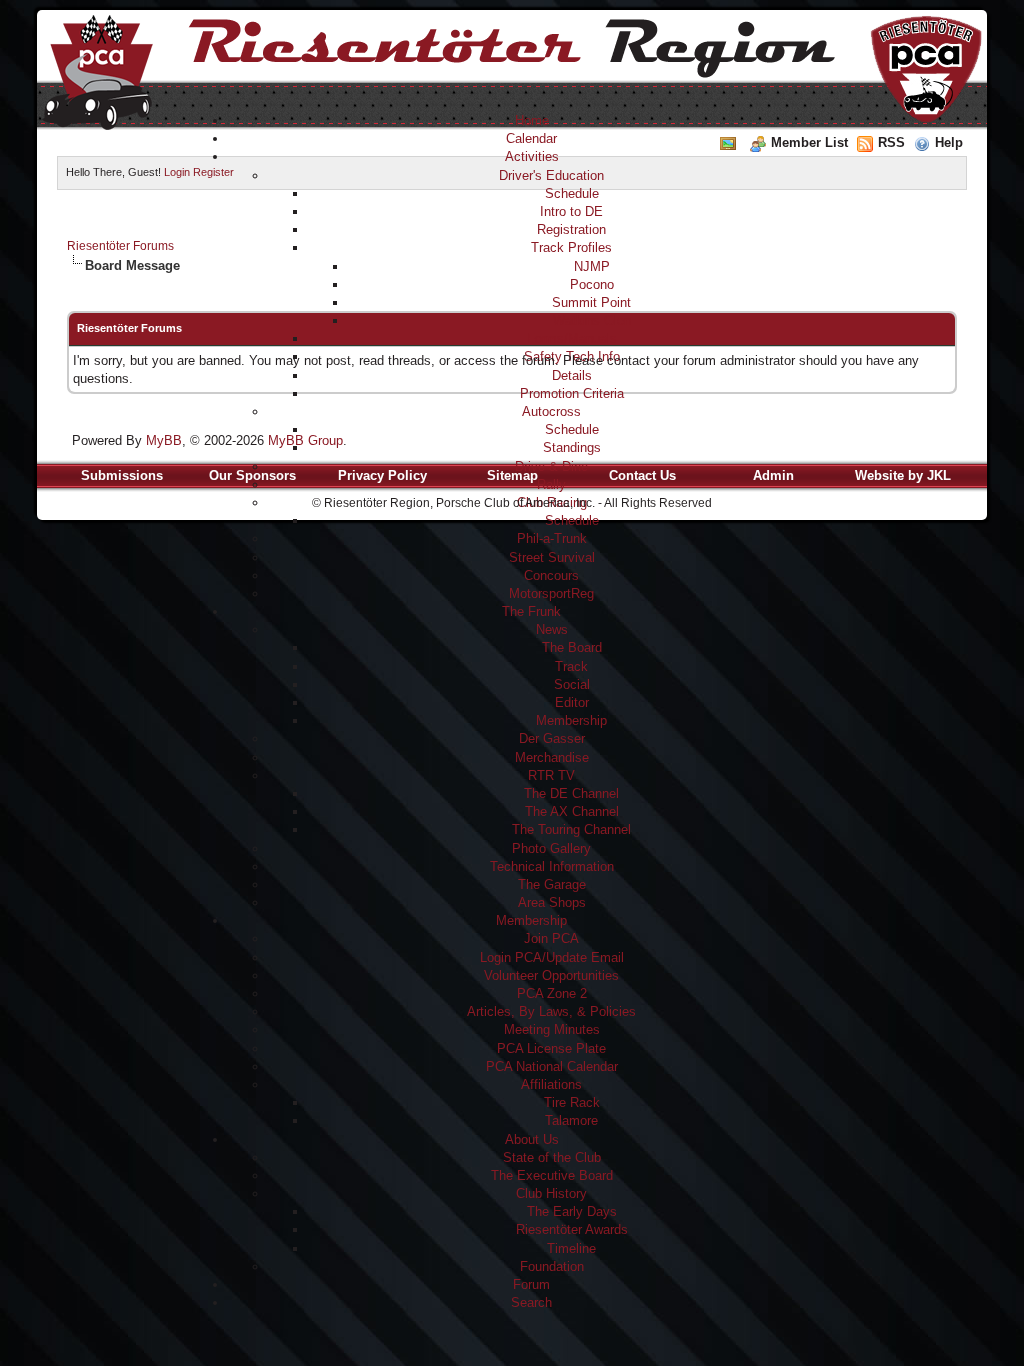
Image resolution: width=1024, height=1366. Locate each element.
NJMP (592, 266)
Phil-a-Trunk (552, 538)
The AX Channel (572, 811)
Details (572, 375)
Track (571, 666)
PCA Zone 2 (552, 993)
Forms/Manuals (572, 338)
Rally (551, 484)
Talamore (571, 1120)
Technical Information (552, 866)
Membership (571, 720)
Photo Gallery (551, 848)
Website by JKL (903, 475)
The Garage (552, 884)
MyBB (164, 440)
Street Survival (552, 557)
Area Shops (552, 902)
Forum (531, 1284)
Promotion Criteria (572, 393)
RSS (891, 142)
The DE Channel (571, 793)
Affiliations (551, 1084)
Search (531, 1302)
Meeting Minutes (552, 1029)
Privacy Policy (382, 475)
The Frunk (531, 611)
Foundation (552, 1266)
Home (532, 120)
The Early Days (572, 1211)
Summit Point (591, 302)
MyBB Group (305, 440)
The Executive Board (552, 1175)
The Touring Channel (571, 829)
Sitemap (512, 475)
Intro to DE (571, 211)
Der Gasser (552, 738)
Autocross (551, 411)
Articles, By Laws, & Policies (551, 1011)
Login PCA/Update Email (552, 957)
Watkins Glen (592, 320)
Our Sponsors (252, 475)
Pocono (592, 284)
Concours (551, 575)
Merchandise (552, 757)
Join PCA (551, 938)
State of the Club (552, 1157)
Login (177, 172)
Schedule (572, 193)
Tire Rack (572, 1102)
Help (949, 142)
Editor (572, 702)
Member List (809, 142)
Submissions (122, 475)
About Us (532, 1139)
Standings (572, 447)
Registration (571, 229)
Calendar (531, 138)
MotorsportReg (551, 593)
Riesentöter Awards (572, 1229)
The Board (572, 647)
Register (213, 172)
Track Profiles (571, 247)
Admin (773, 475)
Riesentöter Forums (120, 246)
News (552, 629)
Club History (551, 1193)
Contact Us (642, 475)
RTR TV (551, 775)
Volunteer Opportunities (551, 975)
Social (572, 684)
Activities (532, 156)
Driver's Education (551, 175)
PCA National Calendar (552, 1066)
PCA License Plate (551, 1048)
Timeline (571, 1248)
